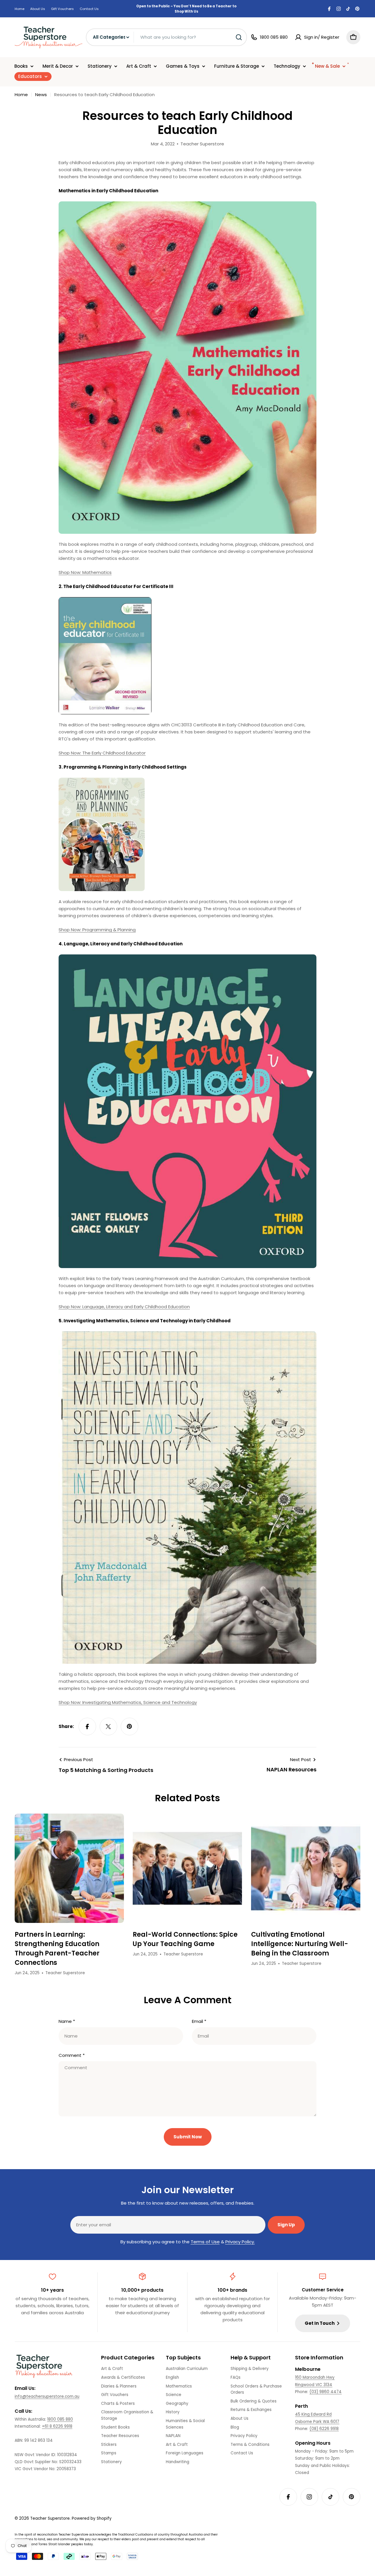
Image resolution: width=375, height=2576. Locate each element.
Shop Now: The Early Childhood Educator (102, 753)
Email (199, 2021)
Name (67, 2021)
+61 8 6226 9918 (57, 2426)
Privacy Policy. (240, 2242)
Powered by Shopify (92, 2518)
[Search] (239, 37)
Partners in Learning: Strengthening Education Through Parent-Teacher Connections (57, 1949)
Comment (72, 2055)
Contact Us (89, 9)
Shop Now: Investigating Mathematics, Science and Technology (128, 1702)
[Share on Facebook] (87, 1727)
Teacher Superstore (50, 2518)
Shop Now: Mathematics (85, 572)
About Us (38, 9)
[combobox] (166, 37)
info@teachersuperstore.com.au (47, 2396)
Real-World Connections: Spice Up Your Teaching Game (185, 1939)
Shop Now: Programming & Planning (97, 930)
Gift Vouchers (62, 9)
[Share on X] (108, 1727)
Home (19, 9)
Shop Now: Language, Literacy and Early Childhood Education (124, 1307)
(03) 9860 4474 (325, 2392)
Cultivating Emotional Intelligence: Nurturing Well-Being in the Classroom (300, 1944)
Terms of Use (205, 2242)
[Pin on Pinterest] (129, 1727)
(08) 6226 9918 (324, 2429)
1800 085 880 (60, 2419)
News (41, 95)
